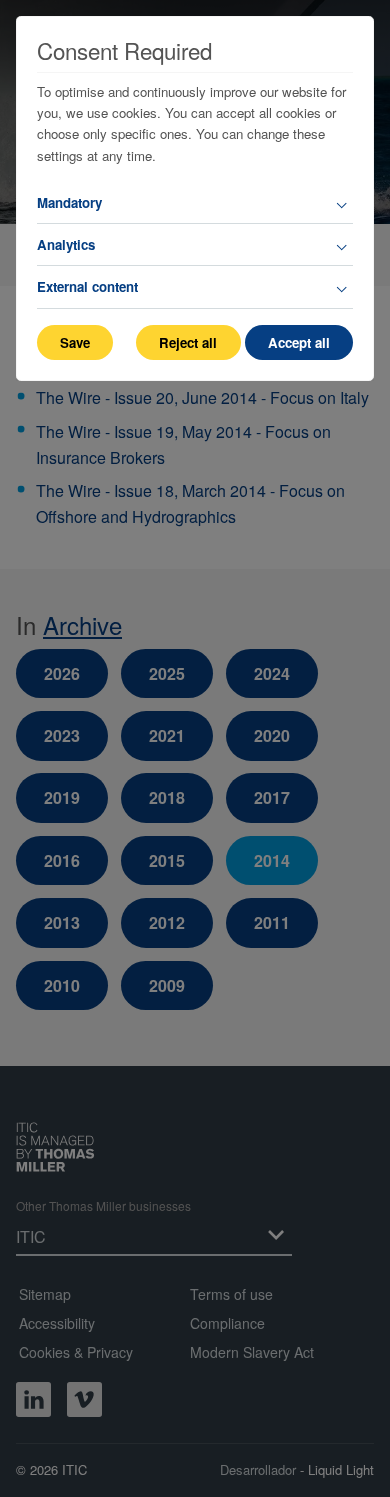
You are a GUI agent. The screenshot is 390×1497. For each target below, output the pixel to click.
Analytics (66, 244)
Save (75, 342)
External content (87, 286)
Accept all (299, 342)
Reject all (188, 342)
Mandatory (69, 202)
